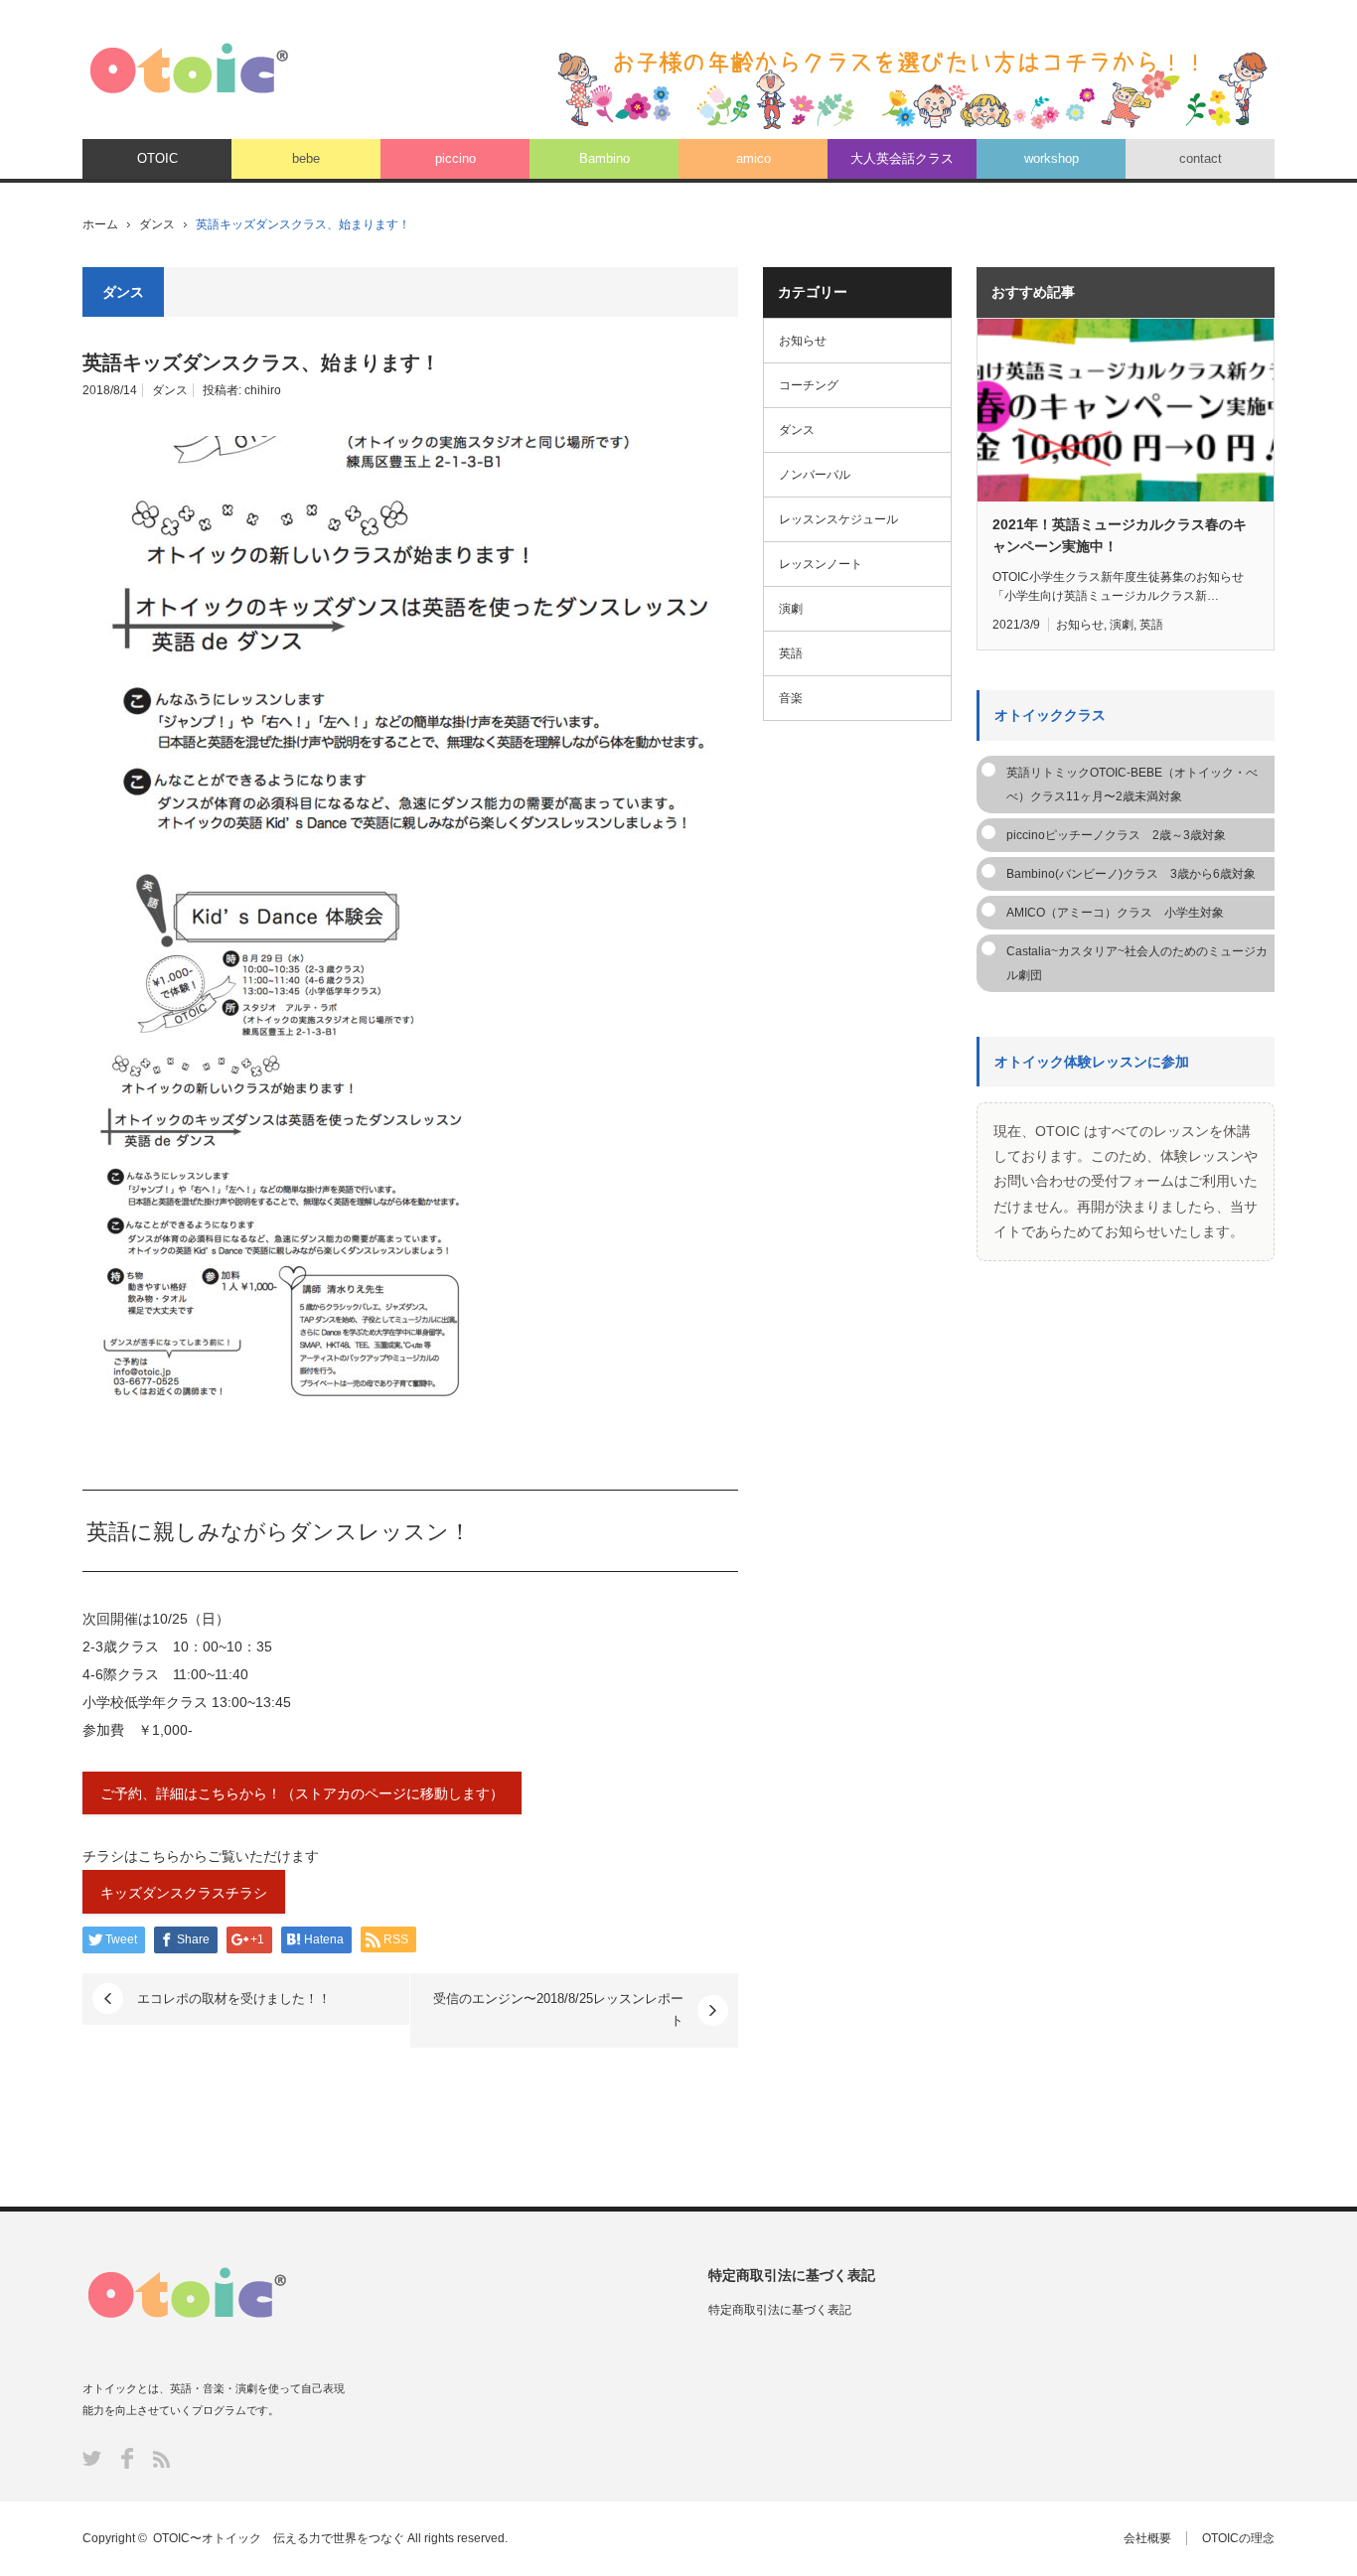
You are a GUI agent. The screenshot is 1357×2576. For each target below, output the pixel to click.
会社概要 (1147, 2538)
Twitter (92, 2458)
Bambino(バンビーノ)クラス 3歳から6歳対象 (1131, 874)
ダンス (157, 224)
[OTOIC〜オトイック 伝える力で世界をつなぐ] (189, 68)
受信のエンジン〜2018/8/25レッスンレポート (558, 2009)
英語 (791, 653)
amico (754, 158)
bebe (306, 158)
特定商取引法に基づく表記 (780, 2310)
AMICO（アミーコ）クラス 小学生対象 (1115, 913)
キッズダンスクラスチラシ (184, 1893)
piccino (455, 158)
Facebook (127, 2458)
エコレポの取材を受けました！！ (234, 1999)
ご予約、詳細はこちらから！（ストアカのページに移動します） (302, 1793)
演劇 (791, 609)
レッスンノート (821, 564)
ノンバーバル (815, 475)
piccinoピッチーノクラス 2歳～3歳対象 (1116, 835)
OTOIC (157, 158)
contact (1201, 158)
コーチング (809, 385)
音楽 (791, 698)
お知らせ (803, 341)
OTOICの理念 (1238, 2538)
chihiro (263, 390)
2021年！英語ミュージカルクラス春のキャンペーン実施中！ (1120, 535)
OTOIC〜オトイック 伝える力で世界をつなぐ (279, 2538)
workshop (1052, 158)
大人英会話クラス (902, 158)
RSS (161, 2459)
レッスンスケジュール (838, 519)
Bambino (604, 158)
